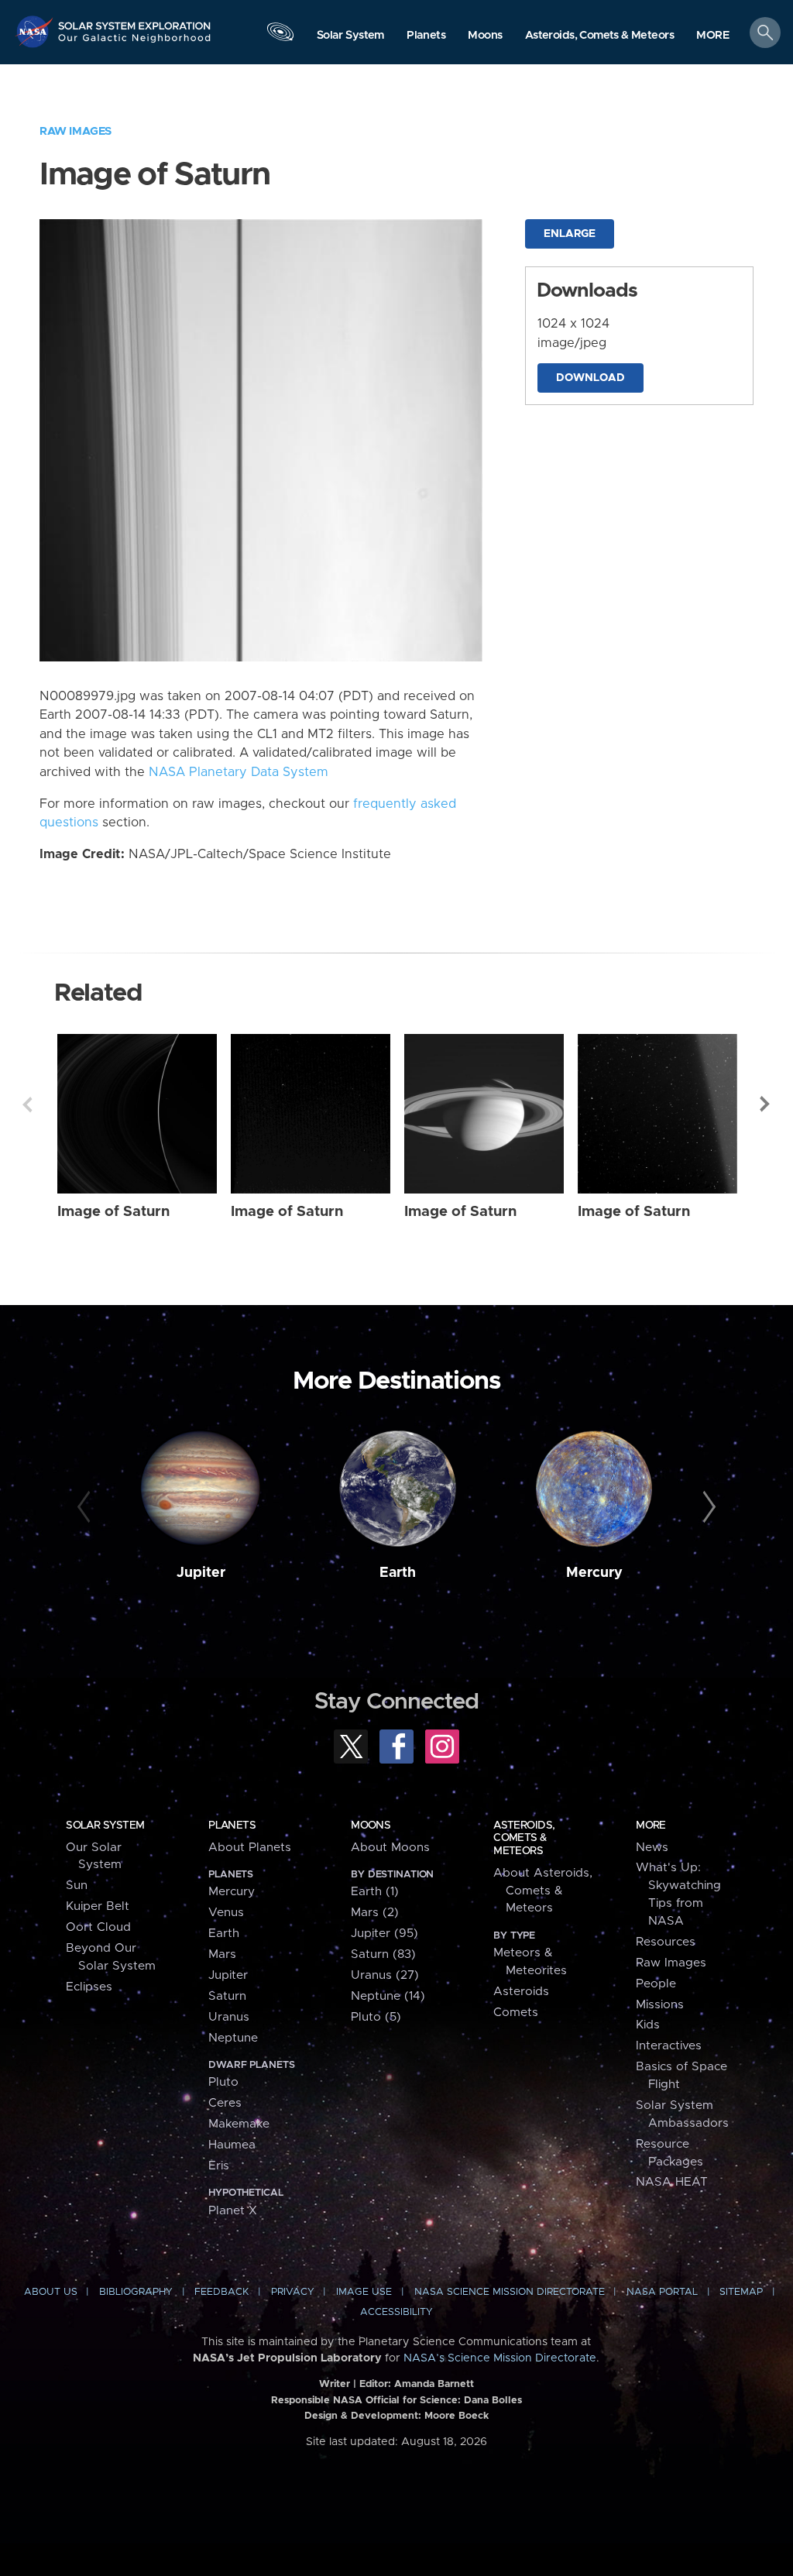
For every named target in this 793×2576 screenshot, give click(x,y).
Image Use (364, 2292)
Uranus (229, 2017)
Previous (27, 1104)
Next (766, 1104)
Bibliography (136, 2292)
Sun (77, 1886)
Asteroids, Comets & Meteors (524, 1838)
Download (590, 378)
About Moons (390, 1848)
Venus (226, 1913)
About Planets (250, 1848)
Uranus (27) (385, 1975)
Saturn (227, 1996)
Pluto (223, 2082)
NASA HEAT (672, 2182)
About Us (51, 2292)
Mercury (594, 1573)
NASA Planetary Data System (239, 772)
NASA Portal (662, 2292)
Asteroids (521, 1992)
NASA (36, 31)
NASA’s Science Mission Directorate (500, 2358)
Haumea (232, 2145)
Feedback (221, 2292)
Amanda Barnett (434, 2384)
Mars (222, 1954)
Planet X (233, 2211)
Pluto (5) (376, 2017)
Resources (666, 1942)
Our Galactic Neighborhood (135, 43)
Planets (232, 1826)
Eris (219, 2166)
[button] (713, 36)
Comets (516, 2013)
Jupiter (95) (384, 1934)
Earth (398, 1573)
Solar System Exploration (135, 21)
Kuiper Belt (98, 1906)
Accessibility (396, 2312)
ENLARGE (570, 234)
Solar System (105, 1826)
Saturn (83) (383, 1954)
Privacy (293, 2292)
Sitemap (741, 2292)
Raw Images (76, 131)
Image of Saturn (113, 1212)
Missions (660, 2005)
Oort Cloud (98, 1927)
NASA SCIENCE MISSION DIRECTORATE (510, 2292)
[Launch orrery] (280, 36)
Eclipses (89, 1987)
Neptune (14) (388, 1996)
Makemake (239, 2124)
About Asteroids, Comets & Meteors (543, 1891)
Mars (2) (375, 1913)
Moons (371, 1826)
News (652, 1848)
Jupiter (201, 1573)
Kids (648, 2025)
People (656, 1984)
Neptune (233, 2038)
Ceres (225, 2103)
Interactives (669, 2046)
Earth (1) (375, 1892)
